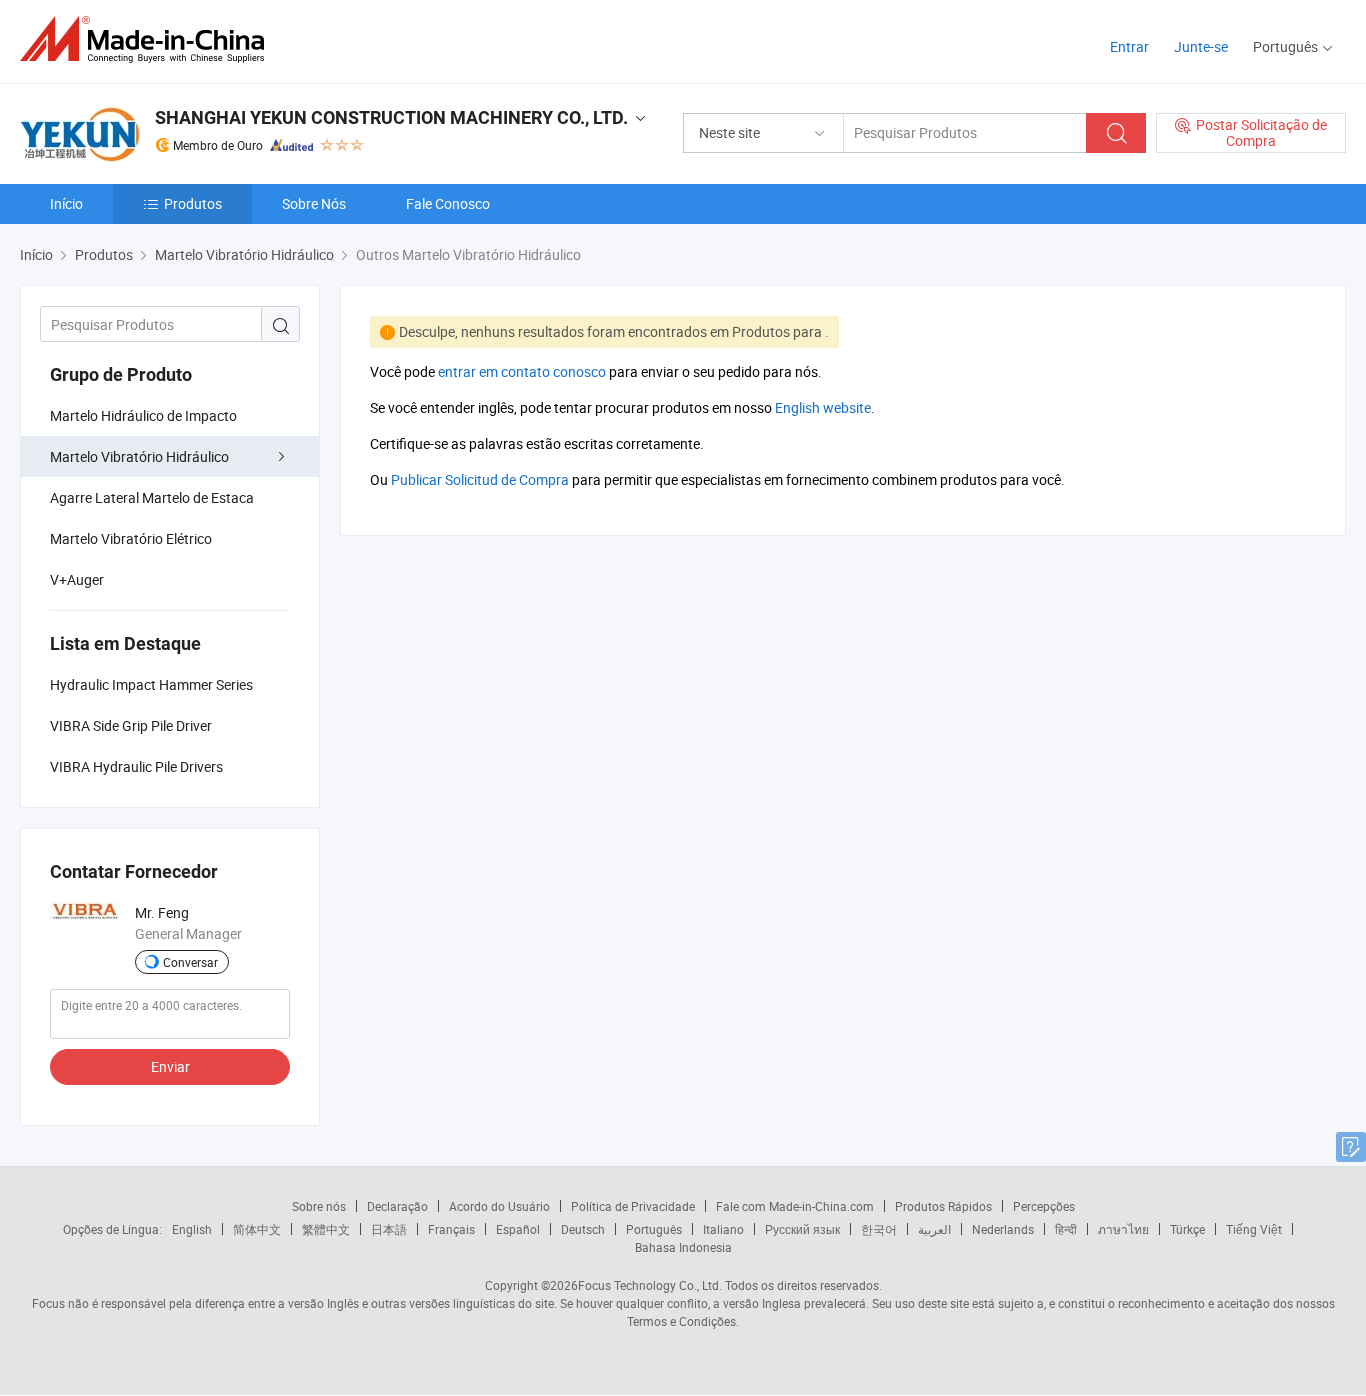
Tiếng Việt (1254, 1229)
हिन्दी (1066, 1229)
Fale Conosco (448, 203)
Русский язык (802, 1229)
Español (518, 1229)
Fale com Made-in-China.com (795, 1206)
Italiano (723, 1229)
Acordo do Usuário (499, 1206)
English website (823, 407)
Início (66, 203)
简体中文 (257, 1229)
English (192, 1229)
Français (451, 1229)
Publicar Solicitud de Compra (480, 479)
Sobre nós (319, 1206)
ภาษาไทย (1123, 1229)
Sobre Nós (314, 203)
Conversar (190, 962)
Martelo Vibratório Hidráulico (139, 456)
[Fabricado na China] (148, 39)
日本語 (389, 1229)
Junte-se (1201, 46)
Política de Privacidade (633, 1206)
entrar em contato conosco (522, 371)
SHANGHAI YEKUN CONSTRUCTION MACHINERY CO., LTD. (391, 117)
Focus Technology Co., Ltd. (650, 1285)
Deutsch (583, 1229)
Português (654, 1229)
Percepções (1044, 1206)
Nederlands (1003, 1229)
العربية (934, 1229)
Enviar (170, 1066)
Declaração (397, 1206)
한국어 (879, 1229)
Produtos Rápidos (943, 1206)
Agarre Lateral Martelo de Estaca (152, 497)
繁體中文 (326, 1229)
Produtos (193, 203)
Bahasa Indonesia (683, 1247)
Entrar (1129, 46)
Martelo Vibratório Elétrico (131, 538)
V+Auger (77, 579)
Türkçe (1187, 1229)
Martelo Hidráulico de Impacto (143, 415)
